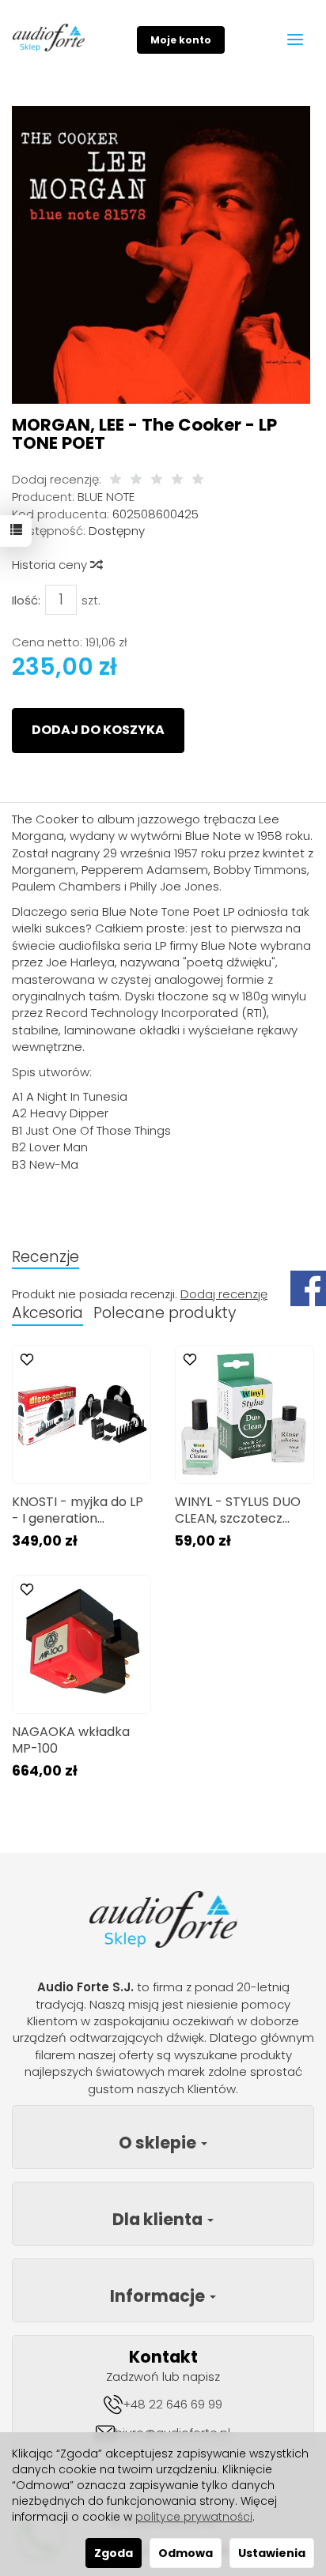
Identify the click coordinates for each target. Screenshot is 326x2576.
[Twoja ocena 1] (116, 480)
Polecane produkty (165, 1313)
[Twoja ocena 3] (157, 480)
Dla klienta (159, 2219)
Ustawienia (272, 2553)
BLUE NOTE (106, 497)
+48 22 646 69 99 (172, 2404)
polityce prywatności (194, 2517)
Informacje (159, 2296)
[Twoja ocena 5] (198, 480)
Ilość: (26, 600)
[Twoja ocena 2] (136, 480)
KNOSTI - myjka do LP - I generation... (78, 1510)
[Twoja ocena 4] (177, 480)
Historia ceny (51, 565)
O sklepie (159, 2143)
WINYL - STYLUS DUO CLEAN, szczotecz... (238, 1510)
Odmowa (186, 2553)
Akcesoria (47, 1313)
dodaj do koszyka (98, 730)
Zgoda (114, 2553)
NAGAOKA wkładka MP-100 (71, 1740)
